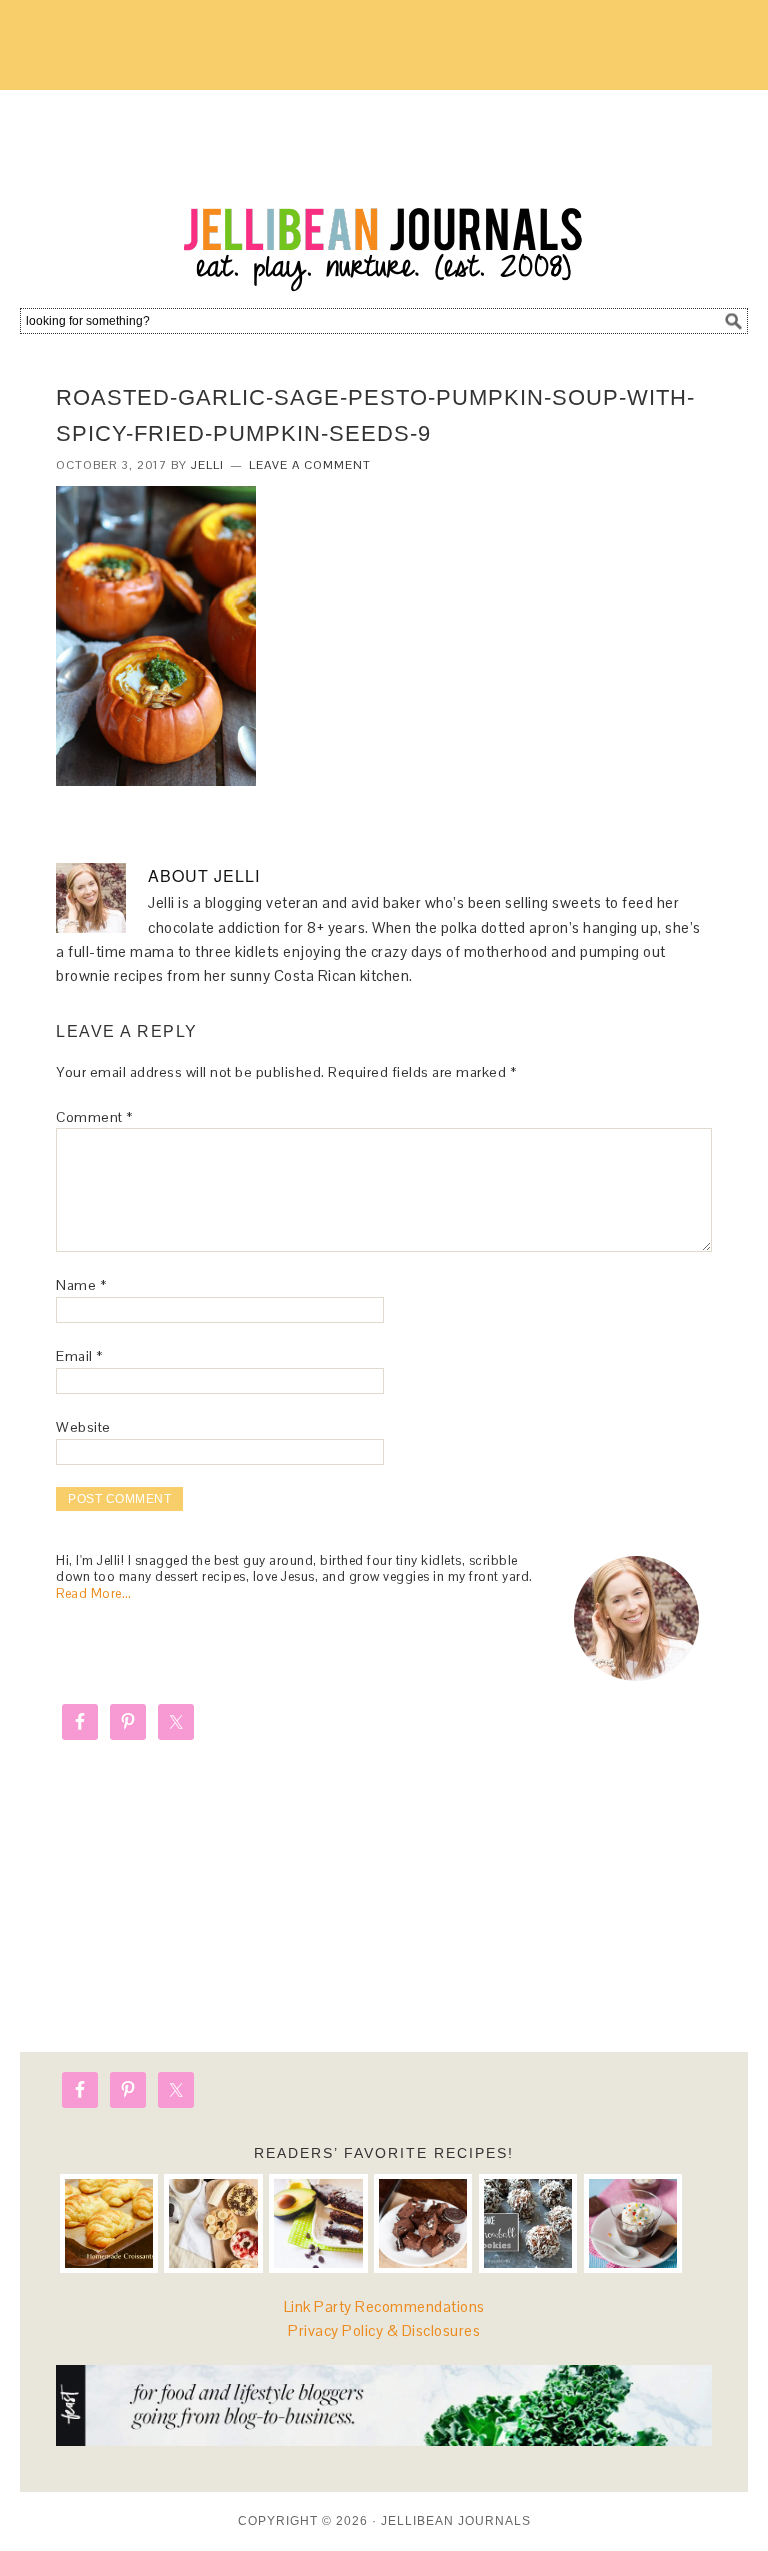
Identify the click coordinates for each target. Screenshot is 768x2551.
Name (81, 1285)
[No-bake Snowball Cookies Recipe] (528, 2223)
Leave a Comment (310, 465)
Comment (94, 1117)
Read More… (93, 1593)
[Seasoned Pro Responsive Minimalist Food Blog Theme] (383, 2440)
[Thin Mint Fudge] (423, 2223)
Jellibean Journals (384, 192)
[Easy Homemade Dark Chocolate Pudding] (633, 2223)
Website (83, 1427)
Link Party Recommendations (384, 2306)
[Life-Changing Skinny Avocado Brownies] (318, 2223)
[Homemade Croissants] (109, 2223)
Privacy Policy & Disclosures (384, 2330)
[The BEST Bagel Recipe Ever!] (213, 2223)
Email (79, 1356)
